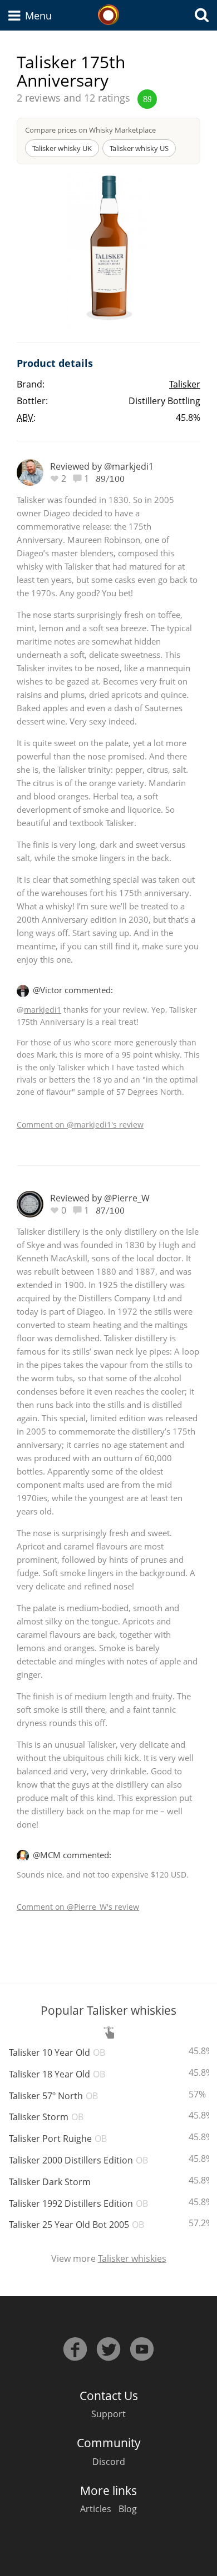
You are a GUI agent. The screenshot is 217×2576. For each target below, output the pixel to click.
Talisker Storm (46, 2117)
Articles (96, 2509)
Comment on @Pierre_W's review (78, 1907)
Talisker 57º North (53, 2096)
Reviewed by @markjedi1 (102, 466)
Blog (128, 2509)
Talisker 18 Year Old (57, 2074)
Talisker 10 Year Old (57, 2052)
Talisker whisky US (139, 148)
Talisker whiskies (132, 2258)
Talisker (185, 384)
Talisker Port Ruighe (58, 2139)
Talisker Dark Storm (50, 2182)
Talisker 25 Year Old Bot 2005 (77, 2225)
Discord (109, 2462)
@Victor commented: (73, 990)
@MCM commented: (72, 1855)
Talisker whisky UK (62, 148)
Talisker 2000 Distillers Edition (78, 2160)
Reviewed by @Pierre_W (100, 1198)
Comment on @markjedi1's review (80, 1125)
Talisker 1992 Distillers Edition (78, 2203)
